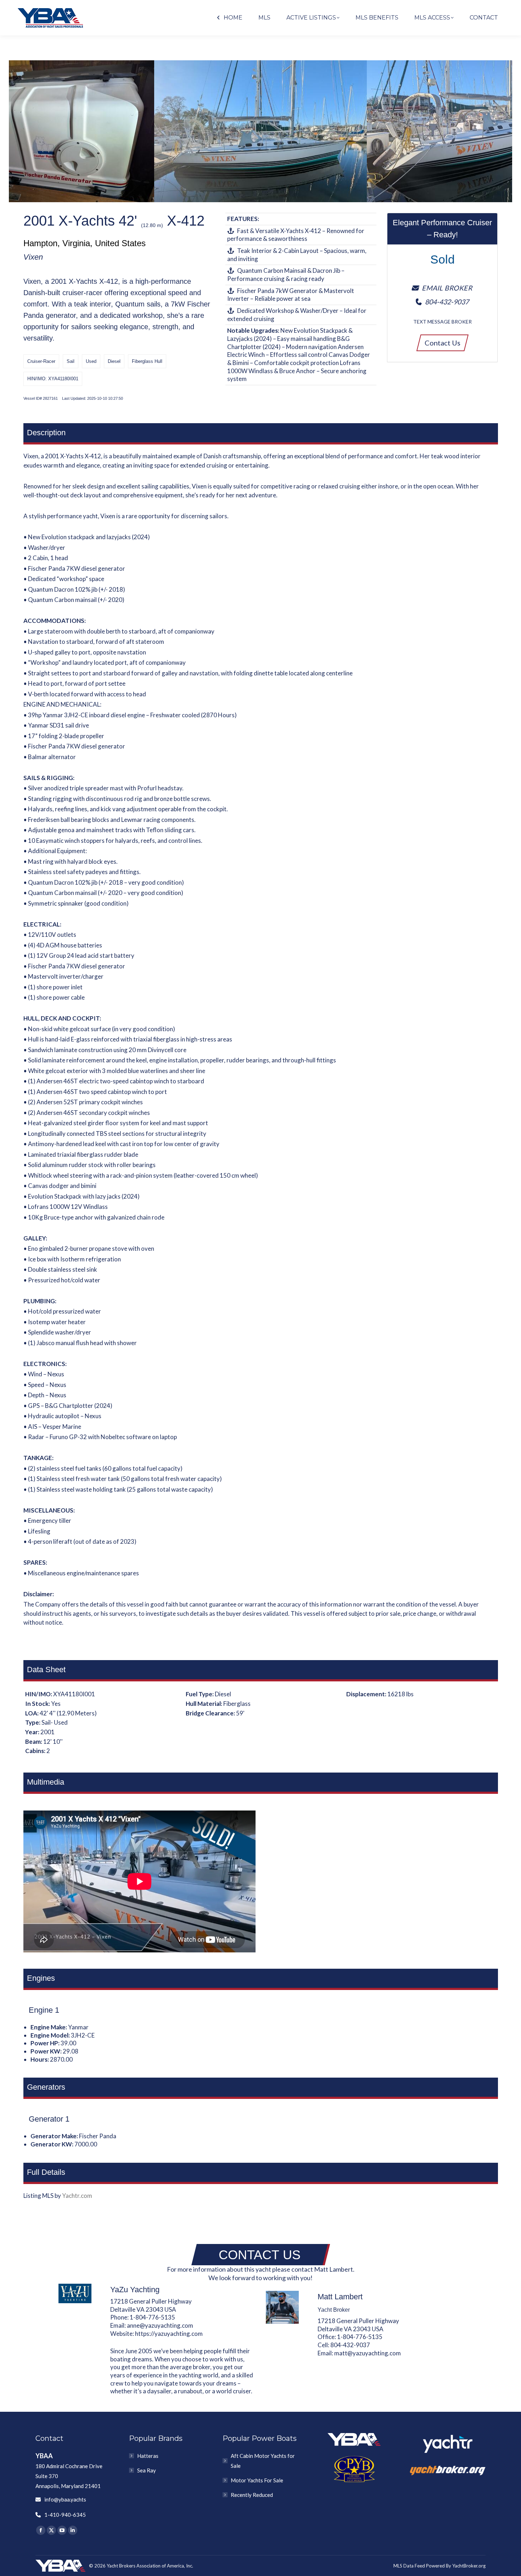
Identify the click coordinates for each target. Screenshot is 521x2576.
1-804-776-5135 (152, 2317)
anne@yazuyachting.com (160, 2325)
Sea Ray (147, 2470)
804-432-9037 (350, 2345)
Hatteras (148, 2456)
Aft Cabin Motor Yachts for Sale (263, 2461)
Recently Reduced (252, 2495)
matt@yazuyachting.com (368, 2353)
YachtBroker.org (469, 2566)
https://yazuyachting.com (169, 2334)
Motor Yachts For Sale (257, 2480)
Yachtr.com (77, 2196)
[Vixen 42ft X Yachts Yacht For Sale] (260, 131)
